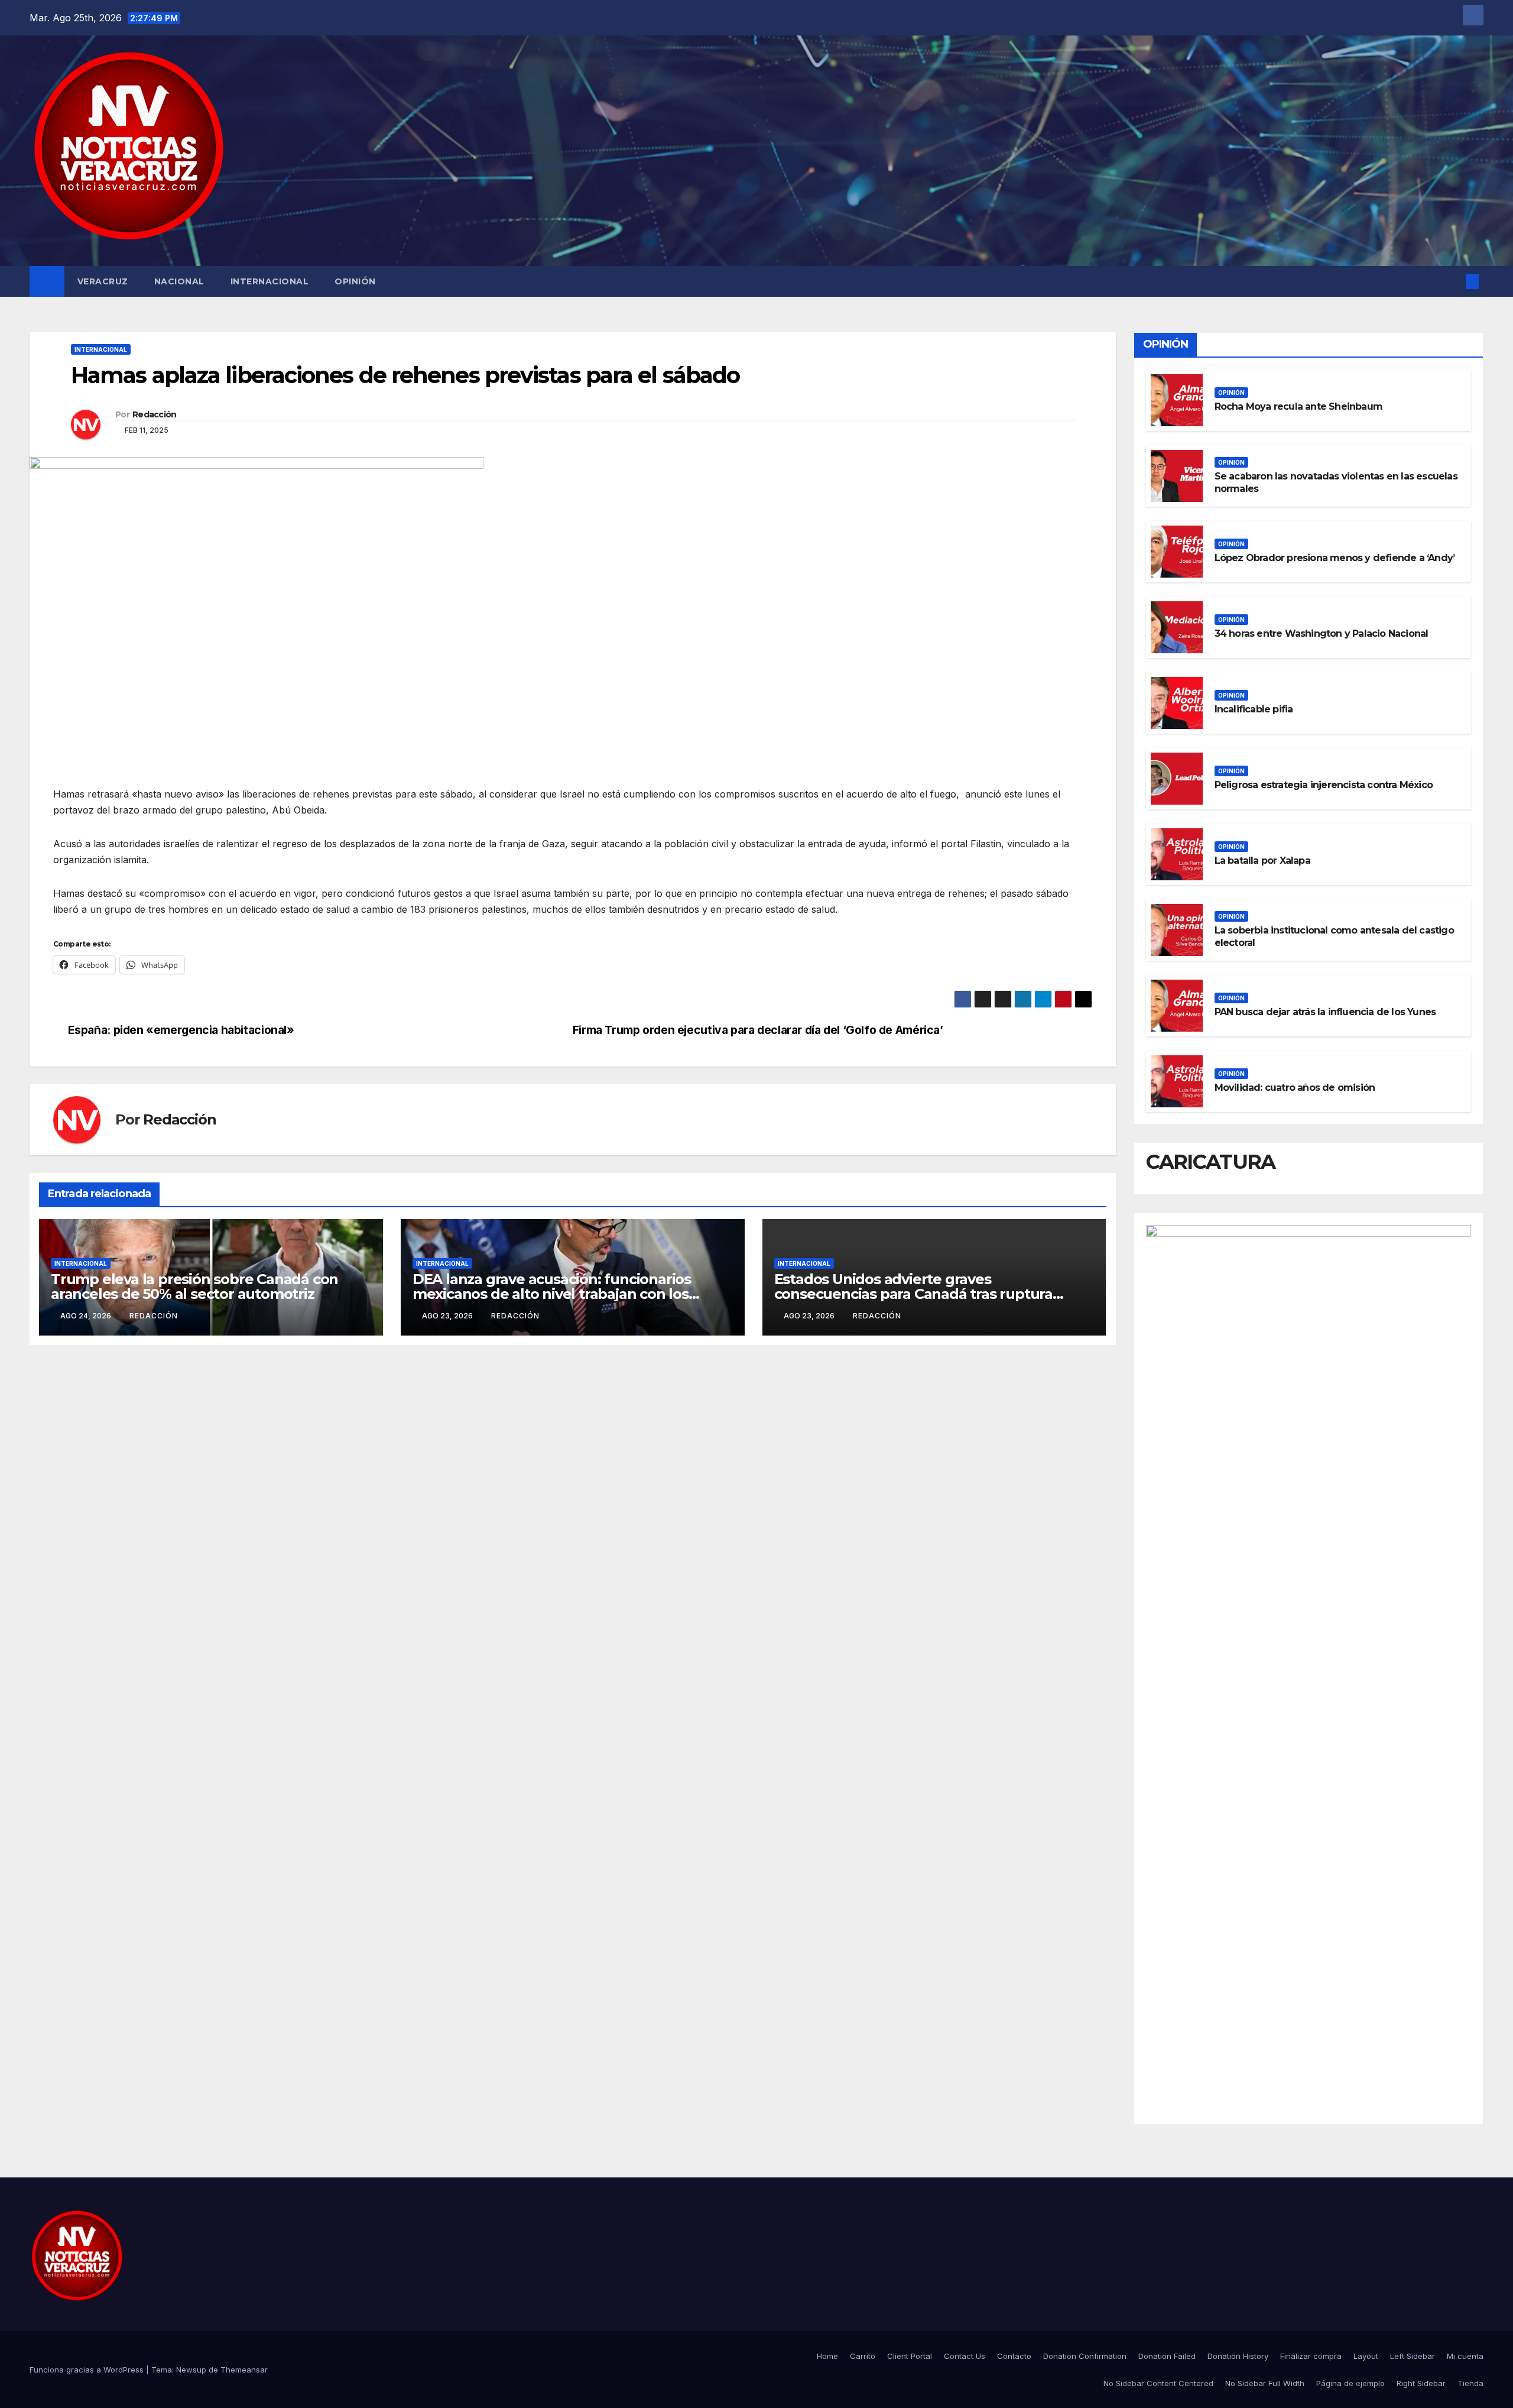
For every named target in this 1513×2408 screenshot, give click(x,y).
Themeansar (244, 2370)
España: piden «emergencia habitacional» (181, 1030)
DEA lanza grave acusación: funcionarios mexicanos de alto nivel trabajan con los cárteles (552, 1294)
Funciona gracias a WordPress (88, 2370)
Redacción (155, 414)
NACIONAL (179, 281)
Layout (1366, 2356)
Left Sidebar (1413, 2356)
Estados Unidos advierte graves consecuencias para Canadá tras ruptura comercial (913, 1294)
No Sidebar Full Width (1265, 2383)
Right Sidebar (1421, 2383)
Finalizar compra (1311, 2356)
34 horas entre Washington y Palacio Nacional (1322, 633)
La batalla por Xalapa (1262, 861)
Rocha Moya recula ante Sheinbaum (1298, 406)
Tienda (1470, 2383)
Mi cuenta (1465, 2356)
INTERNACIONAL (270, 281)
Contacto (1014, 2356)
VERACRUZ (103, 281)
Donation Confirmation (1085, 2356)
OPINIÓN (355, 281)
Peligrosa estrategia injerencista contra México (1324, 785)
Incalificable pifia (1254, 709)
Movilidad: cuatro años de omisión (1295, 1088)
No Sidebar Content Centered (1158, 2383)
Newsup (191, 2370)
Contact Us (965, 2356)
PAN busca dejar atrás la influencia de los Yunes (1325, 1012)
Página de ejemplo (1350, 2383)
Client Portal (910, 2356)
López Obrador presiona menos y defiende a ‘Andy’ (1335, 558)
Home (827, 2356)
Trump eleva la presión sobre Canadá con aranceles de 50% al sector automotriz (194, 1286)
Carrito (863, 2356)
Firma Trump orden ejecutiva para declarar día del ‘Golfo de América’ (758, 1030)
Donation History (1238, 2356)
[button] (1453, 281)
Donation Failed (1167, 2356)
